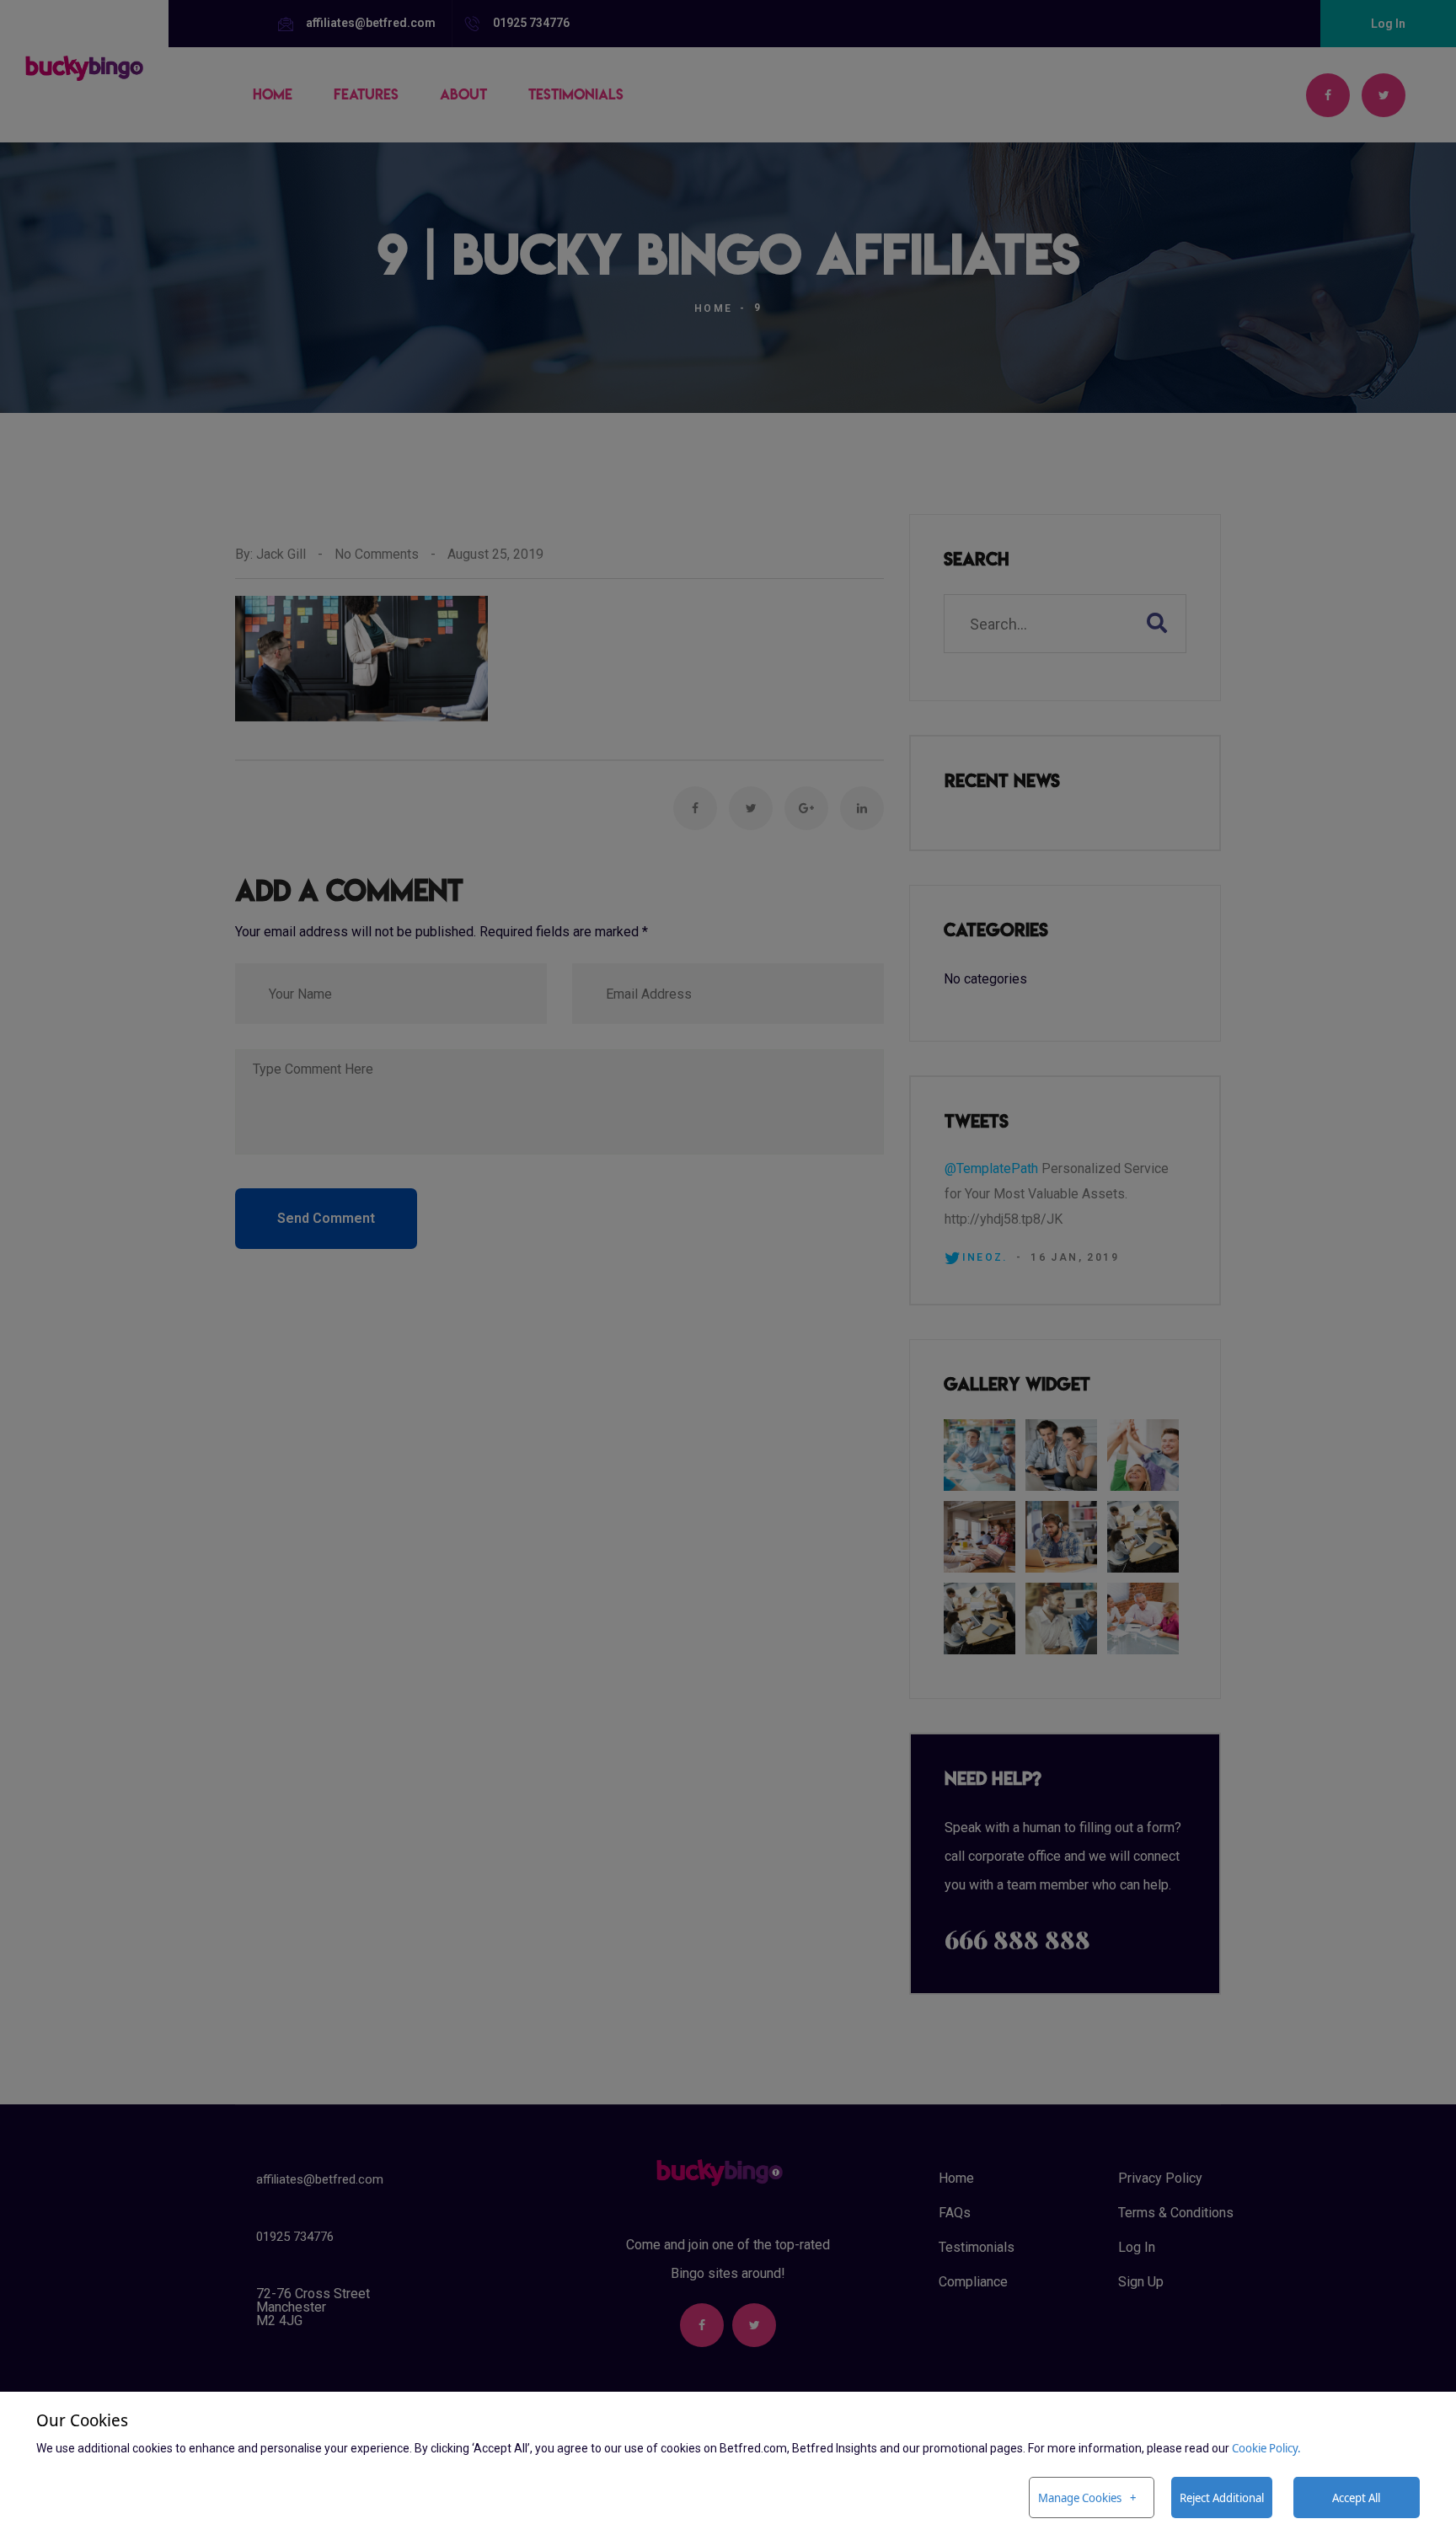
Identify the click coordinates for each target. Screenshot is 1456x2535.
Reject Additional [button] (1222, 2497)
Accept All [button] (1356, 2497)
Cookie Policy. (1266, 2448)
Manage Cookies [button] (1080, 2497)
